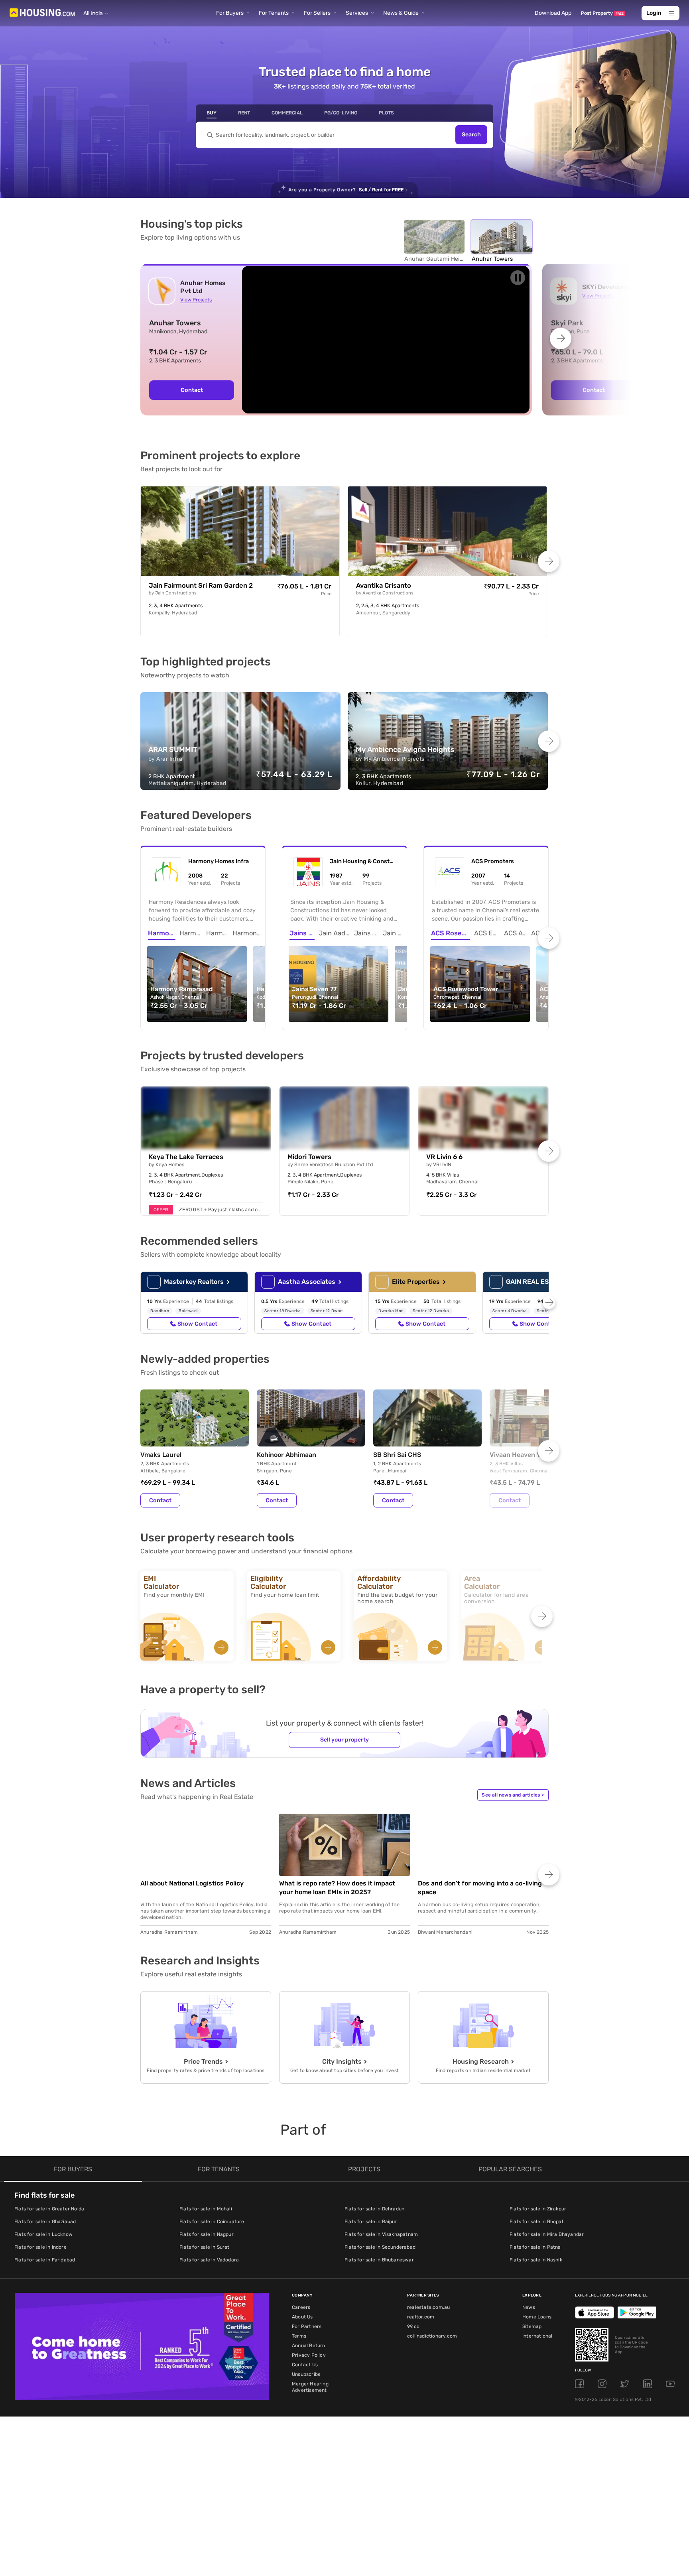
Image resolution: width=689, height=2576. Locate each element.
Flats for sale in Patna (535, 2247)
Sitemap (532, 2326)
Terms (299, 2336)
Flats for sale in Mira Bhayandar (547, 2234)
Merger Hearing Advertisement (310, 2387)
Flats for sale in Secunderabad (380, 2247)
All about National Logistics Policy (192, 1883)
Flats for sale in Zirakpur (538, 2209)
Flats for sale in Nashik (536, 2260)
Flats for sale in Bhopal (536, 2222)
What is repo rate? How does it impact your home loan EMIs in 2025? (337, 1888)
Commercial (287, 113)
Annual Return (309, 2346)
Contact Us (305, 2365)
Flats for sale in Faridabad (45, 2260)
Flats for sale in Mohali (206, 2209)
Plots (386, 113)
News (529, 2307)
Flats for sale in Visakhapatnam (381, 2234)
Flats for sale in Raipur (371, 2222)
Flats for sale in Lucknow (43, 2234)
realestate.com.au (428, 2307)
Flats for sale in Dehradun (374, 2209)
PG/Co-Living (341, 113)
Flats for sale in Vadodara (209, 2260)
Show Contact (197, 1324)
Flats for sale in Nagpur (207, 2234)
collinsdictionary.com (432, 2336)
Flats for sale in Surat (205, 2247)
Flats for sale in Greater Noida (49, 2209)
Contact (192, 390)
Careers (301, 2307)
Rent (244, 113)
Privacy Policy (309, 2355)
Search (471, 135)
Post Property (602, 13)
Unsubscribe (306, 2374)
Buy (212, 113)
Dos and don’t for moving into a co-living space (480, 1888)
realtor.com (421, 2317)
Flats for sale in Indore (40, 2247)
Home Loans (537, 2317)
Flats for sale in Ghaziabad (45, 2222)
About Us (302, 2317)
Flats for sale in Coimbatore (212, 2222)
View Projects (196, 300)
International (537, 2336)
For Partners (307, 2326)
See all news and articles (513, 1795)
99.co (413, 2326)
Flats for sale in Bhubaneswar (379, 2260)
